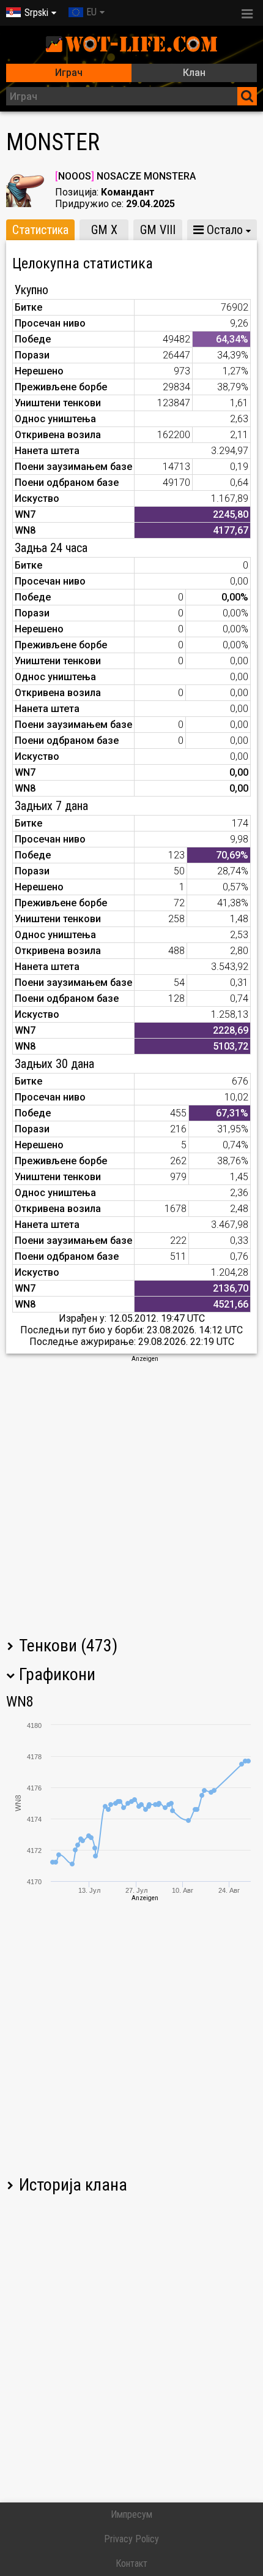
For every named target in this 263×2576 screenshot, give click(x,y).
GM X (104, 230)
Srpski (36, 13)
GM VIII (158, 230)
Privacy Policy (131, 2539)
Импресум (131, 2514)
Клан (194, 73)
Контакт (131, 2563)
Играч (69, 73)
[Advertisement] (131, 1495)
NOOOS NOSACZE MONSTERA (125, 176)
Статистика (40, 230)
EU (91, 12)
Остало (223, 230)
